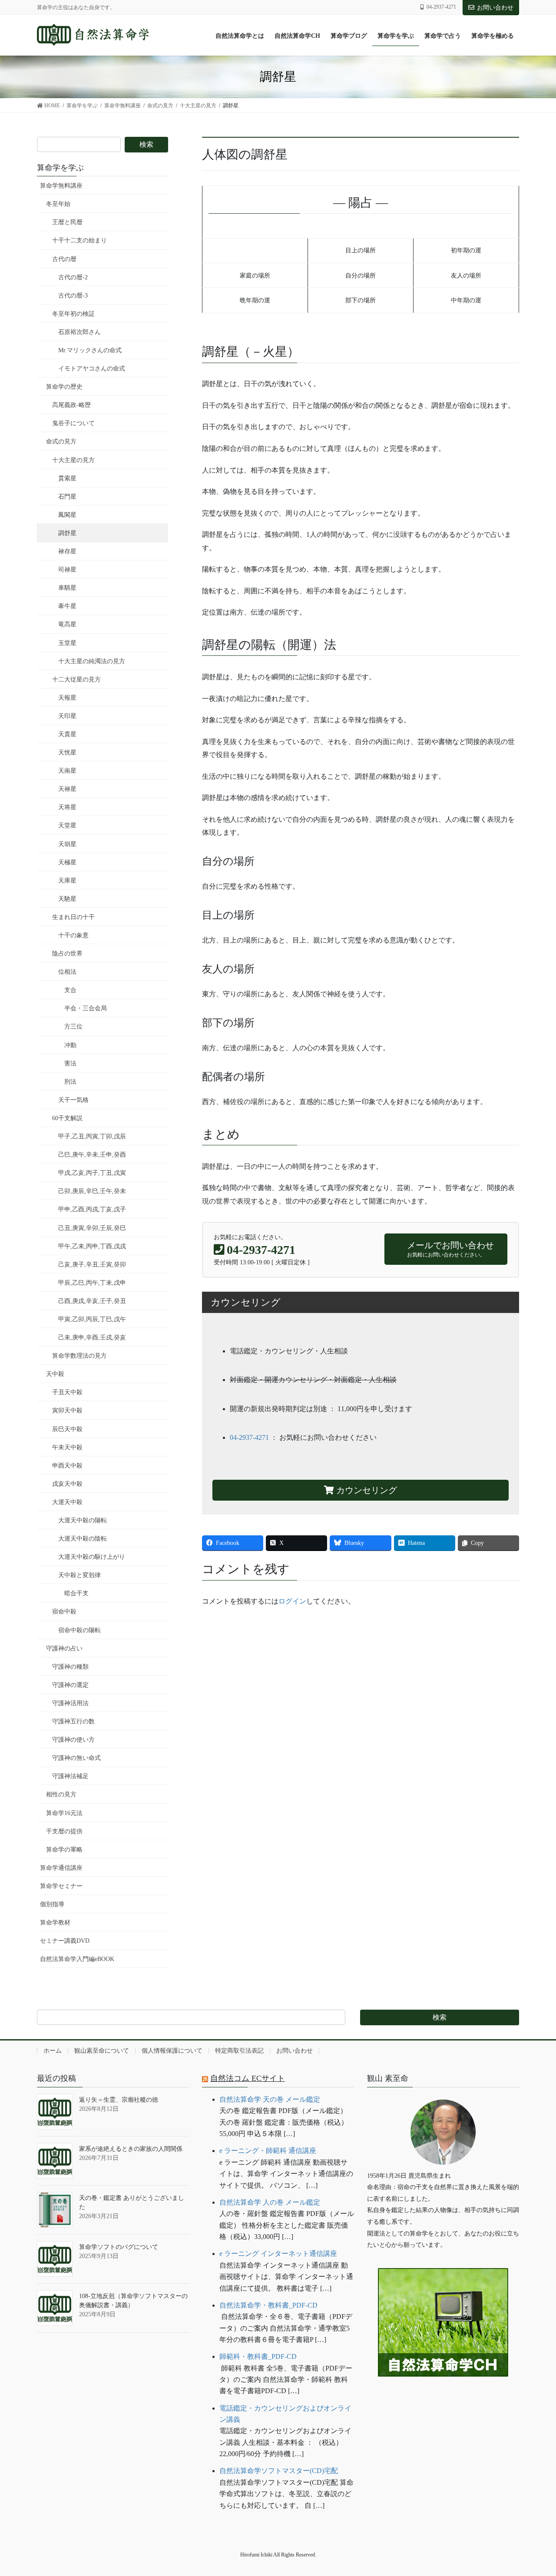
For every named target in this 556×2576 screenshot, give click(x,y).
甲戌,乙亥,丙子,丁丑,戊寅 (92, 1173)
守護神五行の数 (73, 1721)
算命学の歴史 (64, 387)
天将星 (67, 807)
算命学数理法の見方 (79, 1356)
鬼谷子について (73, 423)
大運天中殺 (67, 1502)
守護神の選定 (70, 1685)
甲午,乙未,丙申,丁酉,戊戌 (92, 1246)
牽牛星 (67, 606)
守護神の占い (64, 1648)
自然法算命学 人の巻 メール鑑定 (270, 2202)
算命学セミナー (61, 1886)
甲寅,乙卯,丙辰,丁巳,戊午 (92, 1319)
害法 (70, 1063)
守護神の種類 (70, 1667)
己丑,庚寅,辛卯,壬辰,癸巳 (92, 1228)
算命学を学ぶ (60, 168)
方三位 (73, 1027)
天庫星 (67, 881)
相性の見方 (61, 1794)
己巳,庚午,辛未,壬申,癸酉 (92, 1155)
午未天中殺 (67, 1447)
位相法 (67, 972)
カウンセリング (366, 1490)
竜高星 (67, 624)
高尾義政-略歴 (71, 405)
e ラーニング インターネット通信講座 (278, 2254)
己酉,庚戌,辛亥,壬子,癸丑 (92, 1301)
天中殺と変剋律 (79, 1575)
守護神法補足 (70, 1776)
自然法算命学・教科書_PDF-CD (268, 2305)
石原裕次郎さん (79, 332)
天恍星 (67, 752)
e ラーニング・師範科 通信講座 (268, 2151)
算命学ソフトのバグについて (119, 2247)
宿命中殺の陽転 (79, 1630)
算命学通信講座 (61, 1868)
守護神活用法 (70, 1703)
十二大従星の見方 (76, 680)
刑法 (70, 1082)
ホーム (53, 2051)
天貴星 (67, 734)
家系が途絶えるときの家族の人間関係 (131, 2149)
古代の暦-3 (73, 296)
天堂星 (67, 825)
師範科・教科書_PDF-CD (258, 2356)
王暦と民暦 (67, 222)
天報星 (67, 698)
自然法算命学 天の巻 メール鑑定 (270, 2099)
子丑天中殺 (67, 1392)
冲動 (70, 1045)
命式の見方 (61, 441)
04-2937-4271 (249, 1437)
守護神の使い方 (73, 1740)
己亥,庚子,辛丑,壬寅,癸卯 (92, 1265)
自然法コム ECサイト (248, 2078)
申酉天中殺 (67, 1466)
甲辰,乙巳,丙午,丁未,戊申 (92, 1283)
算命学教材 (55, 1923)
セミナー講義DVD (65, 1941)
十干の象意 (73, 935)
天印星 (67, 716)
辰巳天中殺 (67, 1429)
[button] (443, 2403)
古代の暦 (64, 259)
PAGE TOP (534, 2491)
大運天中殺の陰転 (83, 1539)
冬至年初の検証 (73, 314)
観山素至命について (102, 2051)
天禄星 (67, 789)
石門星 (67, 497)
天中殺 (55, 1374)
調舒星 (67, 533)
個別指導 (52, 1904)
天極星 (67, 862)
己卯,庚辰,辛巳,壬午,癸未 (92, 1191)
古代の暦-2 (73, 277)
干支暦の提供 (64, 1831)
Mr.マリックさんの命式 (90, 350)
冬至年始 (58, 204)
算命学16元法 (64, 1813)
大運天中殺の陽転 (83, 1520)
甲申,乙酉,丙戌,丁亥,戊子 (92, 1209)
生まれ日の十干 (73, 917)
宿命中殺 (64, 1612)
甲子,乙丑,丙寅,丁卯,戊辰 (92, 1136)
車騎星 (67, 588)
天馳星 (67, 899)
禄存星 (67, 551)
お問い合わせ (495, 8)
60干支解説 (67, 1118)
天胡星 (67, 844)
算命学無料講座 (61, 186)
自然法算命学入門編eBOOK (77, 1959)
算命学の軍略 (64, 1850)
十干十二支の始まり (79, 240)
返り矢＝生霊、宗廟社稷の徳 (119, 2100)
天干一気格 (73, 1100)
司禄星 (67, 570)
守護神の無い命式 (76, 1758)
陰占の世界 (67, 954)
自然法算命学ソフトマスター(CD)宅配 (279, 2471)
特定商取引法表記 (239, 2051)
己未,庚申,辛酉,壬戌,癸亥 (92, 1338)
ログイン (292, 1601)
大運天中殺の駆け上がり (92, 1557)
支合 (70, 990)
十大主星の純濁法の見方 (92, 661)
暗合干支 (76, 1593)
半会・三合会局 (86, 1008)
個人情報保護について (172, 2051)
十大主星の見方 (73, 460)
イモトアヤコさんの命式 (92, 369)
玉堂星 (67, 643)
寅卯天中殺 (67, 1410)
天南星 (67, 771)
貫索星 (67, 478)
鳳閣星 (67, 515)
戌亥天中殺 (67, 1484)
